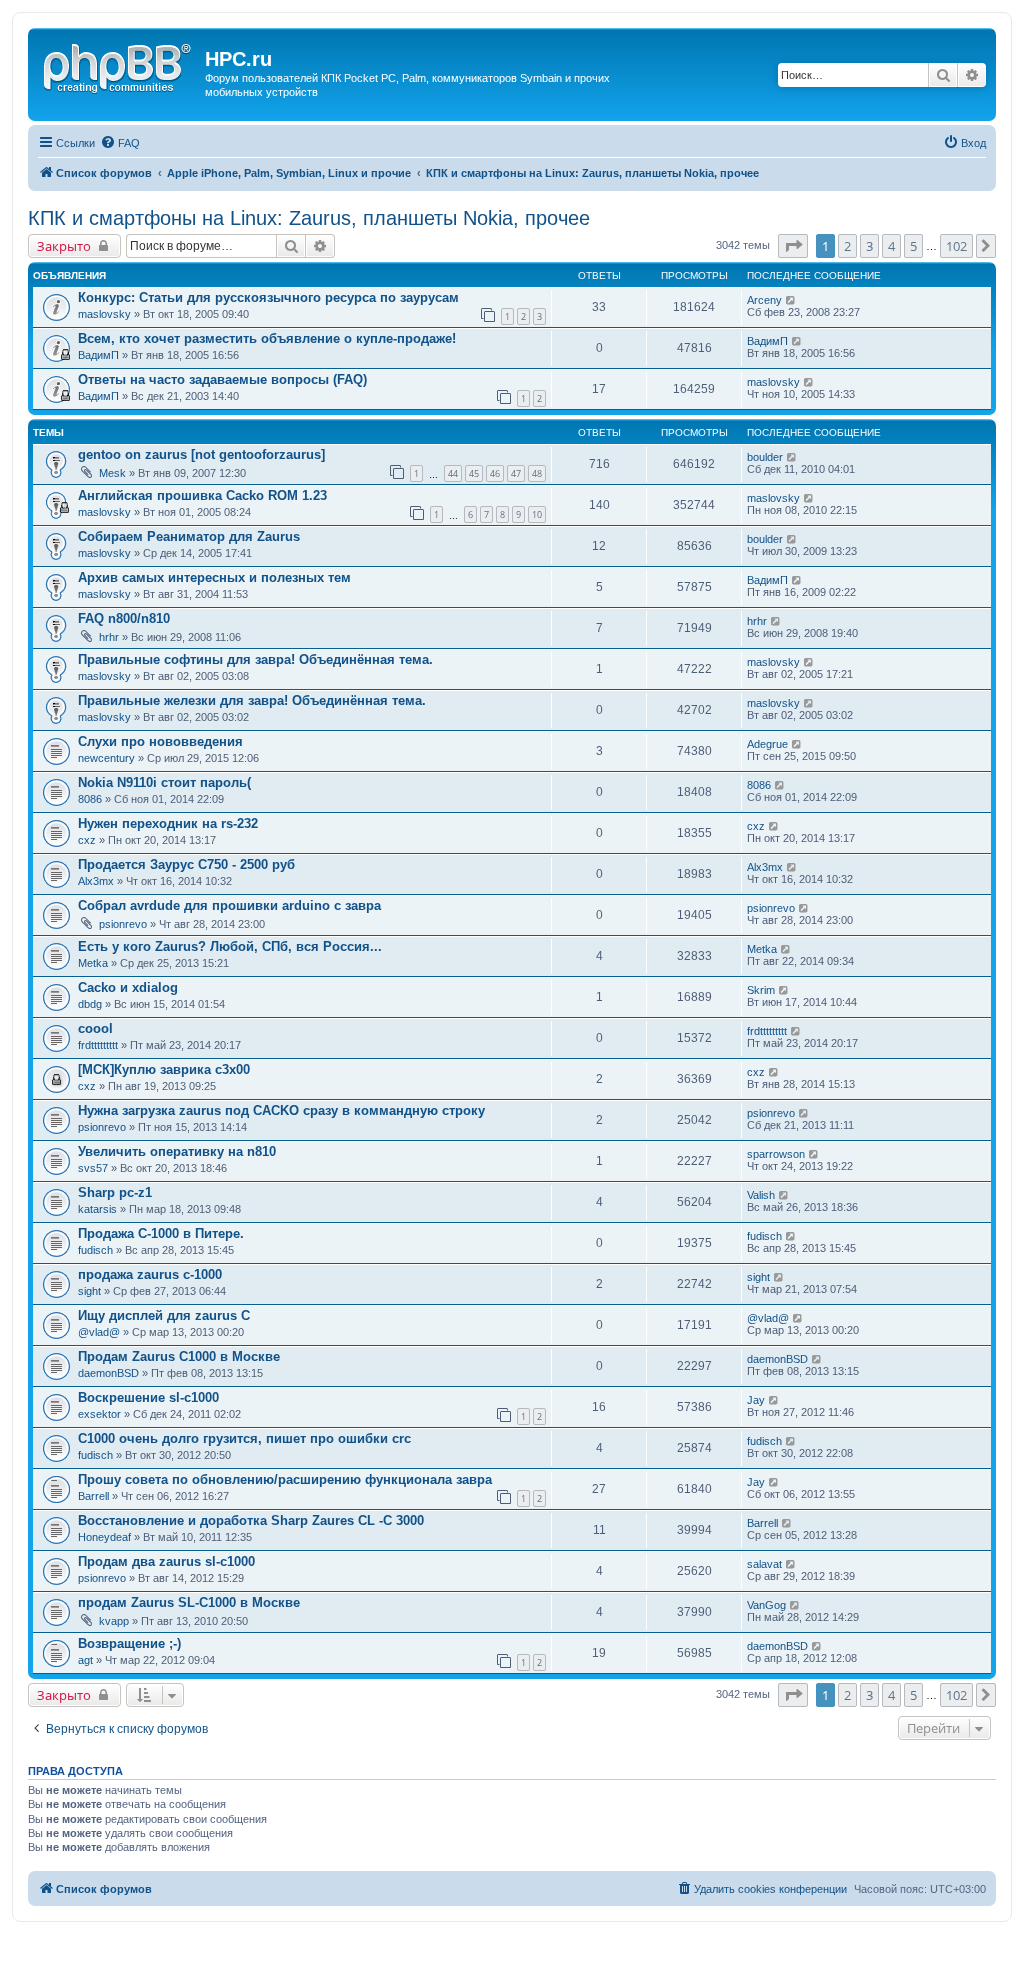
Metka (93, 963)
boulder (765, 457)
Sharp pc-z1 (115, 1192)
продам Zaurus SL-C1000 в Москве (189, 1602)
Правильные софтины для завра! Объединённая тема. (255, 659)
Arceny (764, 300)
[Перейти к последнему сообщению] (791, 300)
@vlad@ (99, 1332)
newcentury (106, 758)
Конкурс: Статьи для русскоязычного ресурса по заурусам (268, 297)
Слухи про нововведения (160, 741)
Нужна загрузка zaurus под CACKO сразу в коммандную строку (281, 1110)
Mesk (112, 473)
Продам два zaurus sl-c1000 (166, 1561)
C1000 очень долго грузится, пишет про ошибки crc (244, 1438)
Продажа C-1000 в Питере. (161, 1233)
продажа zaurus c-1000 (150, 1274)
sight (89, 1291)
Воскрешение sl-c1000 (148, 1397)
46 (495, 473)
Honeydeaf (104, 1537)
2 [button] (847, 246)
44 (453, 473)
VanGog (766, 1605)
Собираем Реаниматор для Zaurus (189, 536)
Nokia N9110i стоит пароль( (164, 782)
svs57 (93, 1168)
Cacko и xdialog (128, 987)
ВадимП (98, 355)
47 (516, 473)
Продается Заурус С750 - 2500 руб (186, 864)
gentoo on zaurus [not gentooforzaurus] (201, 454)
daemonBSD (108, 1373)
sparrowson (776, 1154)
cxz (87, 840)
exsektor (99, 1414)
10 (537, 514)
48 (537, 473)
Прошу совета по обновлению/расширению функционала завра (285, 1479)
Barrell (93, 1496)
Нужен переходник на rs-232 (168, 823)
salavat (764, 1564)
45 (474, 473)
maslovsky (104, 314)
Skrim (761, 990)
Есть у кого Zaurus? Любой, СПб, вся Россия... (230, 946)
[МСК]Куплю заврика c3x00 (164, 1069)
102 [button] (956, 246)
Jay (756, 1400)
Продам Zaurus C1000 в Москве (179, 1356)
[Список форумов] (119, 65)
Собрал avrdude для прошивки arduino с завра (229, 905)
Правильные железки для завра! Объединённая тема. (252, 700)
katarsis (97, 1209)
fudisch (95, 1250)
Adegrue (767, 744)
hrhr (109, 637)
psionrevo (123, 924)
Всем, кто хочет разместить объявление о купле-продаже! (267, 338)
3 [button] (869, 246)
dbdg (90, 1004)
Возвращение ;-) (129, 1643)
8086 (90, 799)
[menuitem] (120, 143)
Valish (761, 1195)
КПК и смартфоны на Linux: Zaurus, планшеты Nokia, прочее (309, 218)
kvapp (114, 1621)
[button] (793, 246)
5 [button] (913, 246)
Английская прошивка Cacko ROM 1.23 (202, 495)
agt (85, 1660)
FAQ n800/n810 (124, 618)
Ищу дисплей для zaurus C (164, 1315)
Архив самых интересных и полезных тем (214, 577)
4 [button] (891, 246)
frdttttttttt (98, 1045)
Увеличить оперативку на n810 (177, 1151)
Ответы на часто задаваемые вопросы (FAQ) (222, 379)
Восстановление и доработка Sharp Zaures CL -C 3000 (251, 1520)
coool (95, 1028)
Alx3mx (96, 881)
